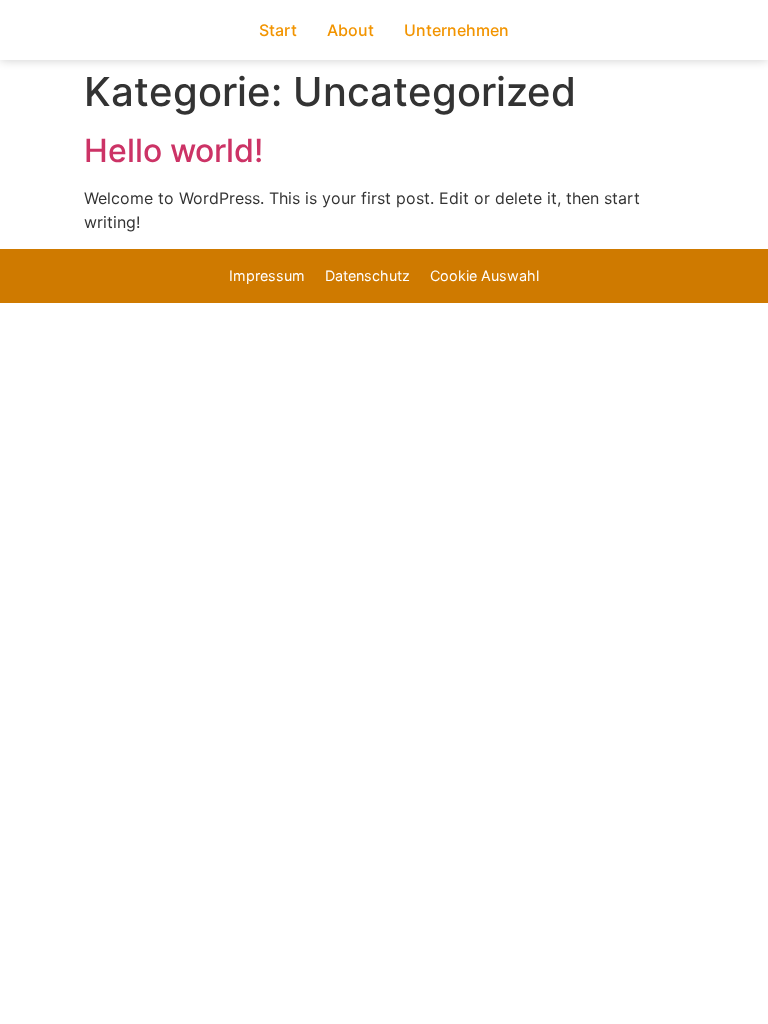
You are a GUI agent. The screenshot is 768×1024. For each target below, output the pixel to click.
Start (278, 30)
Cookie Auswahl (484, 275)
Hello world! (173, 150)
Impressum (267, 275)
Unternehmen (456, 30)
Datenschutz (367, 275)
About (350, 30)
